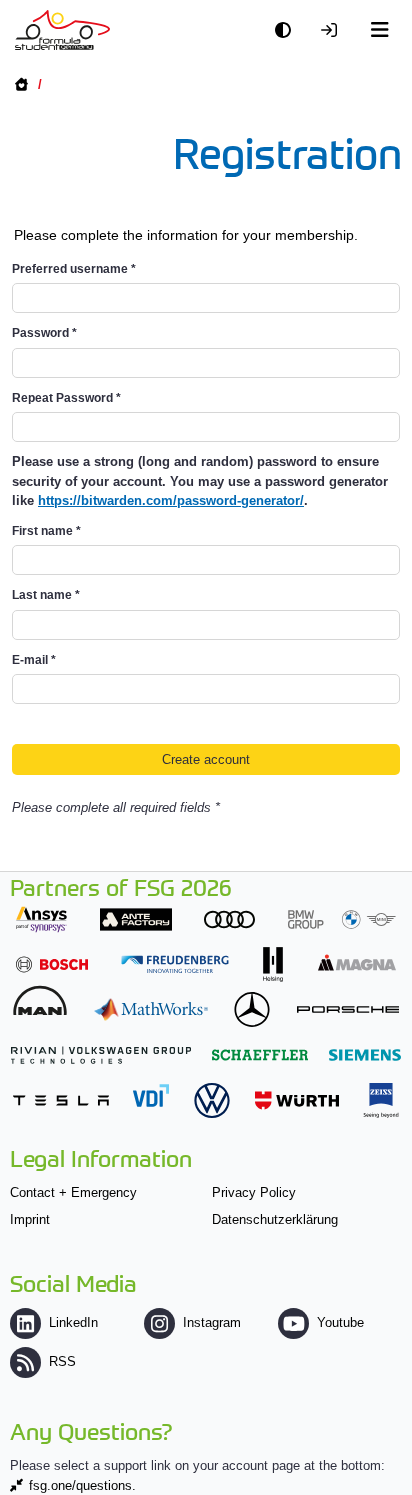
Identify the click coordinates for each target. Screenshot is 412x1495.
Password (44, 333)
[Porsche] (348, 1009)
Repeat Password (66, 398)
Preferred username (74, 269)
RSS (62, 1361)
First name (46, 531)
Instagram (212, 1322)
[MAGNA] (357, 962)
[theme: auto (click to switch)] (288, 30)
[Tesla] (61, 1100)
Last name (46, 595)
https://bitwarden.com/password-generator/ (171, 500)
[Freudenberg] (175, 964)
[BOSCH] (52, 964)
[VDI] (151, 1095)
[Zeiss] (381, 1100)
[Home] (62, 30)
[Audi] (229, 919)
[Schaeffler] (260, 1054)
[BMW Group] (342, 919)
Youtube (340, 1322)
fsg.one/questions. (82, 1485)
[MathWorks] (151, 1009)
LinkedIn (73, 1322)
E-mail (34, 660)
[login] (334, 30)
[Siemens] (365, 1054)
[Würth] (297, 1100)
